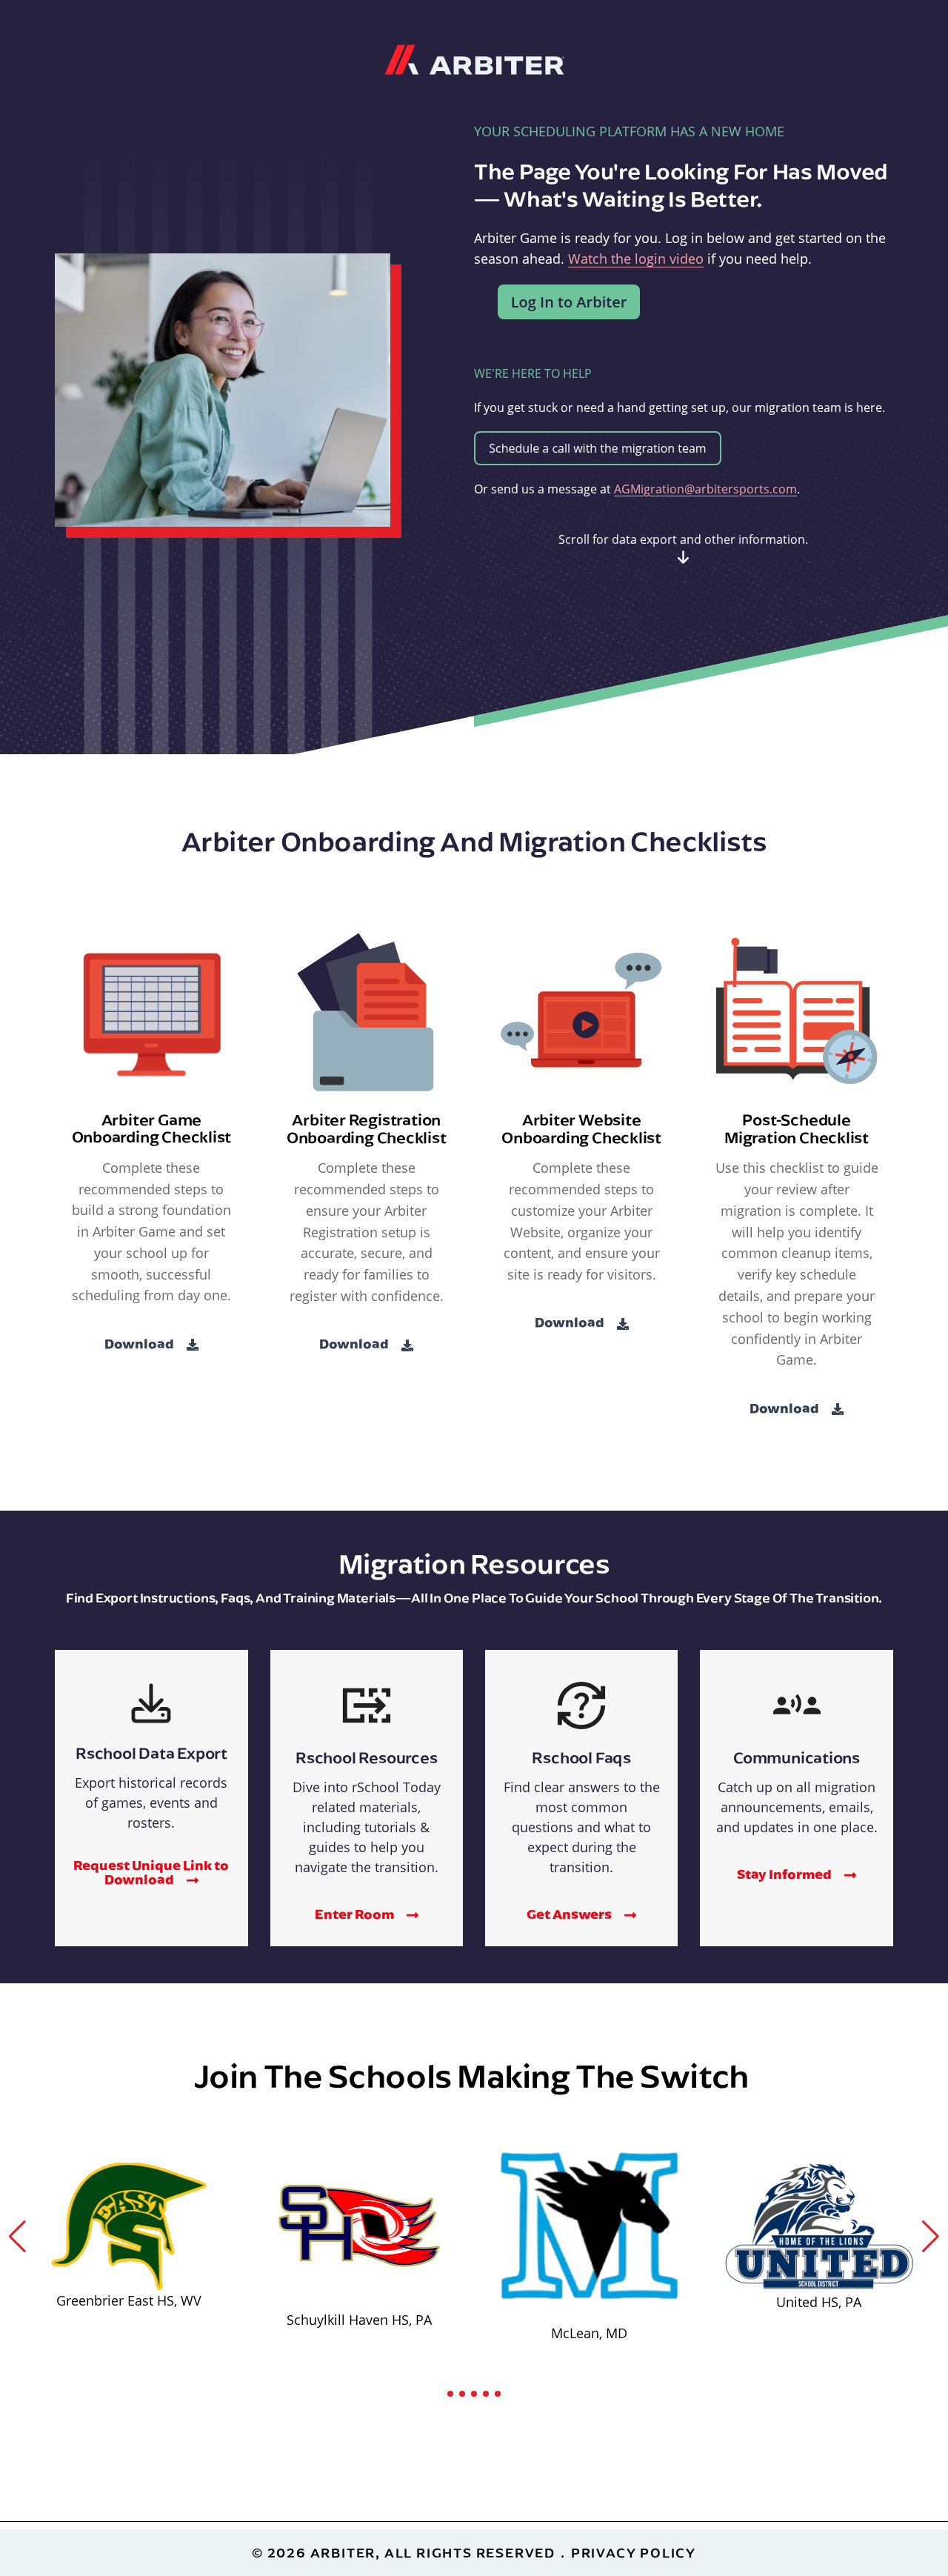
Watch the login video (636, 259)
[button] (17, 2237)
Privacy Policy (634, 2553)
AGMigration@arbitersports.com (705, 489)
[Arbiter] (474, 58)
